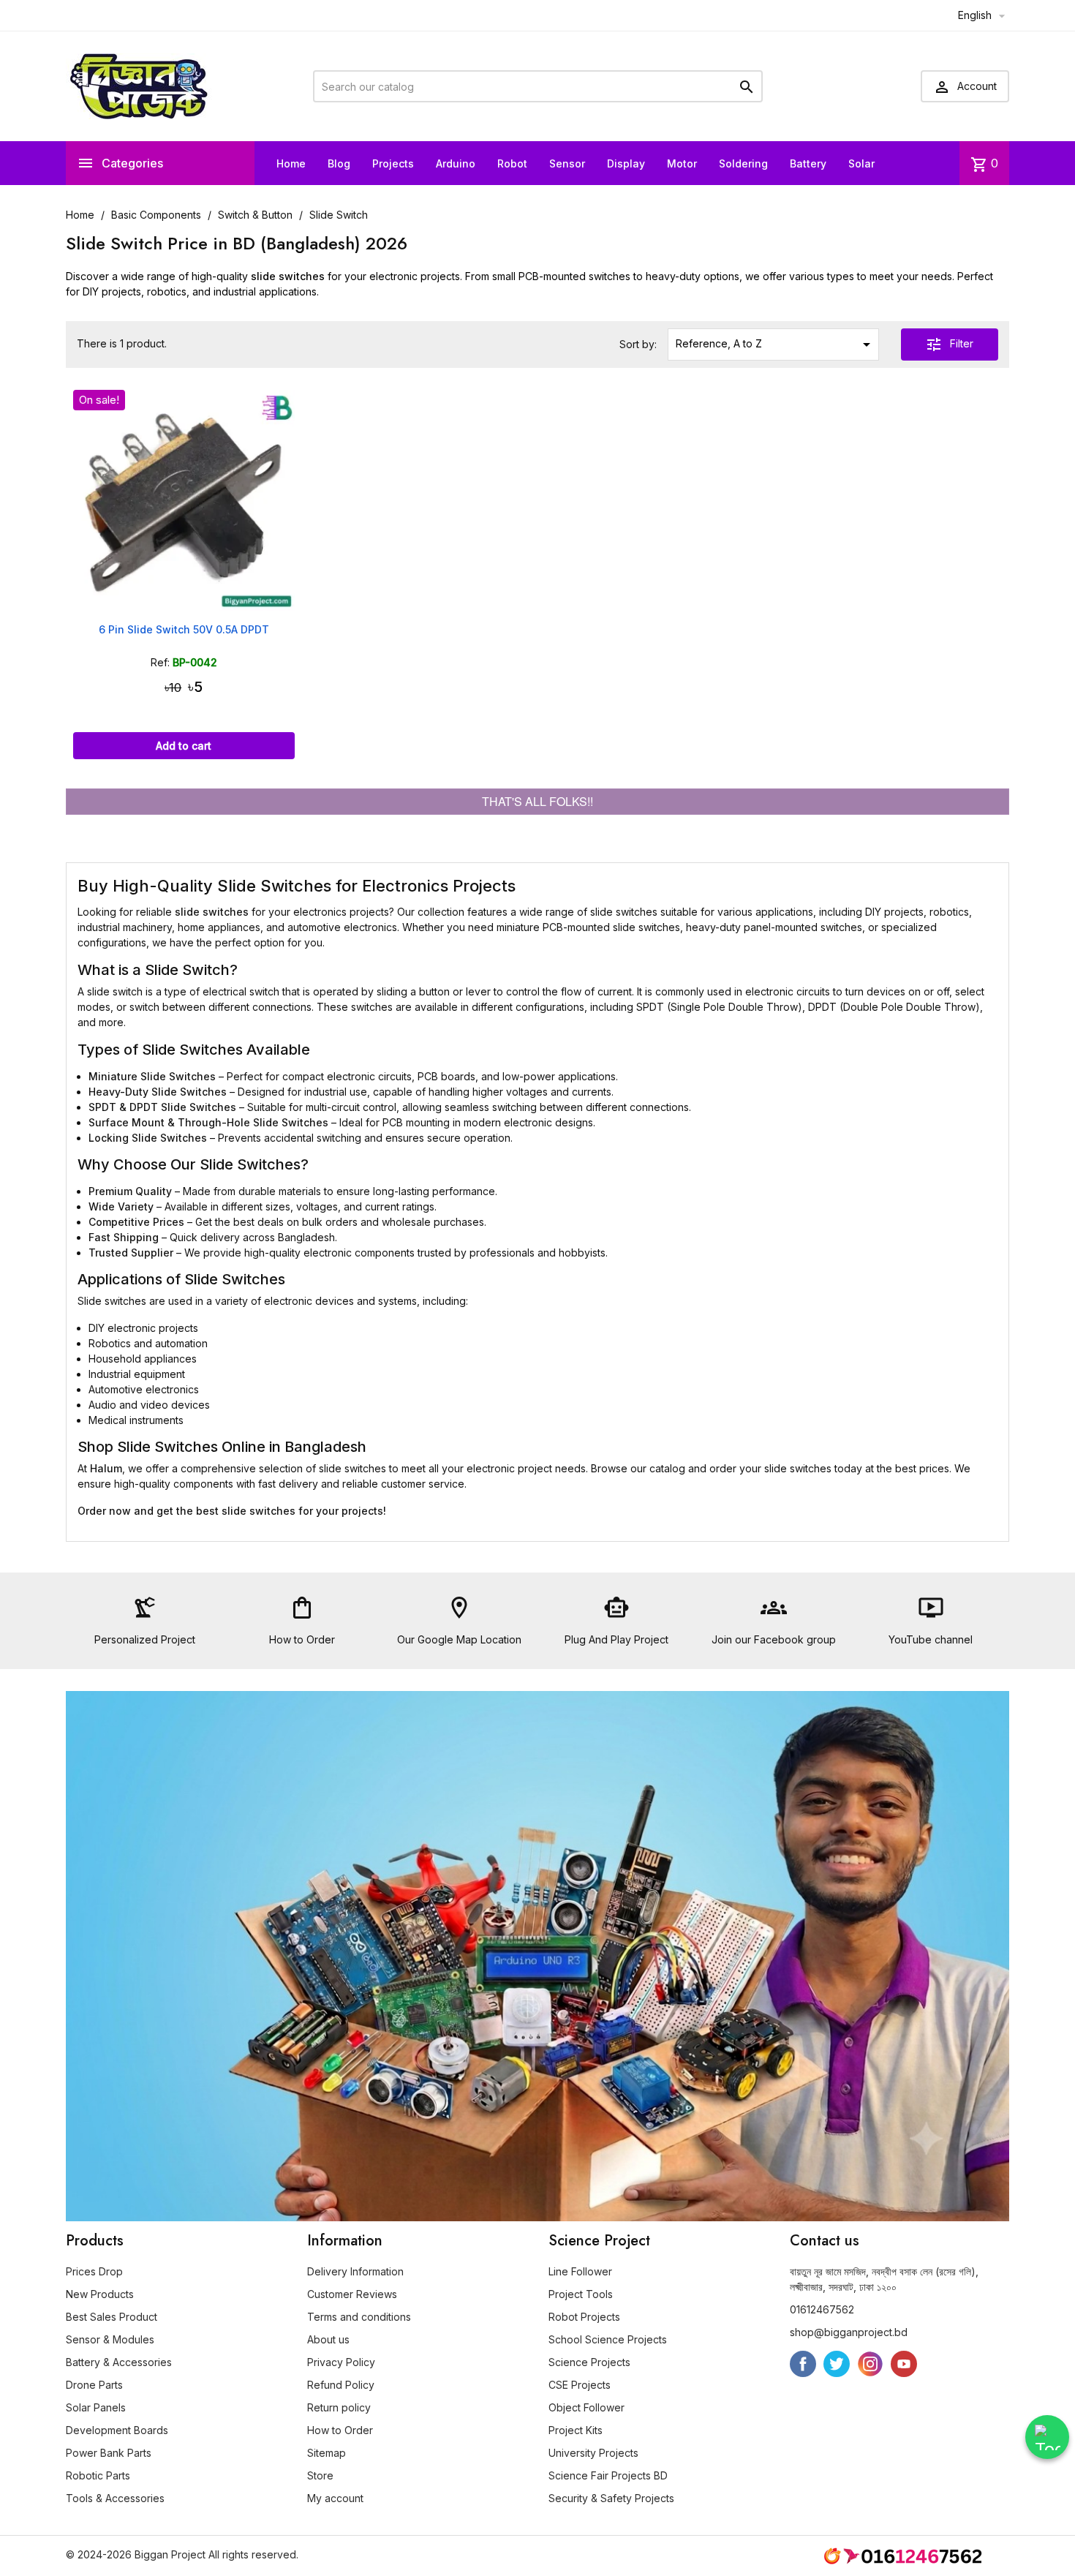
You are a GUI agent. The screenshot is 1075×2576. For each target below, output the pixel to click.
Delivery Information (355, 2271)
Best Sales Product (112, 2317)
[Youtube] (904, 2364)
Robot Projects (584, 2317)
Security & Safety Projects (611, 2498)
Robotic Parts (98, 2475)
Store (320, 2475)
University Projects (593, 2453)
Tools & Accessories (115, 2498)
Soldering (743, 163)
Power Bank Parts (109, 2453)
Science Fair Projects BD (608, 2475)
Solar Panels (96, 2407)
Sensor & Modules (110, 2339)
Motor (682, 163)
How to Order (340, 2430)
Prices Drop (94, 2271)
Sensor (567, 163)
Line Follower (580, 2271)
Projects (393, 163)
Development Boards (117, 2430)
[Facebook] (803, 2364)
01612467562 (822, 2309)
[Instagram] (870, 2364)
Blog (339, 163)
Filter (949, 344)
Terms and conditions (359, 2317)
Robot (512, 163)
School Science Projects (608, 2339)
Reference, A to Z (775, 344)
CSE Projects (580, 2385)
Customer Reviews (352, 2294)
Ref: (160, 662)
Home (291, 163)
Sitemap (327, 2453)
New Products (100, 2294)
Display (626, 163)
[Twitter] (837, 2364)
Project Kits (576, 2430)
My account (335, 2498)
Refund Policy (341, 2385)
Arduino (456, 163)
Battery (808, 163)
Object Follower (586, 2407)
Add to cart (184, 746)
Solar (861, 163)
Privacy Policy (341, 2362)
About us (328, 2339)
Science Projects (589, 2362)
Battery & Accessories (119, 2362)
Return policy (339, 2407)
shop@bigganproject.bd (849, 2332)
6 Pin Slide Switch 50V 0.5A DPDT (184, 629)
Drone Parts (94, 2385)
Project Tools (581, 2294)
